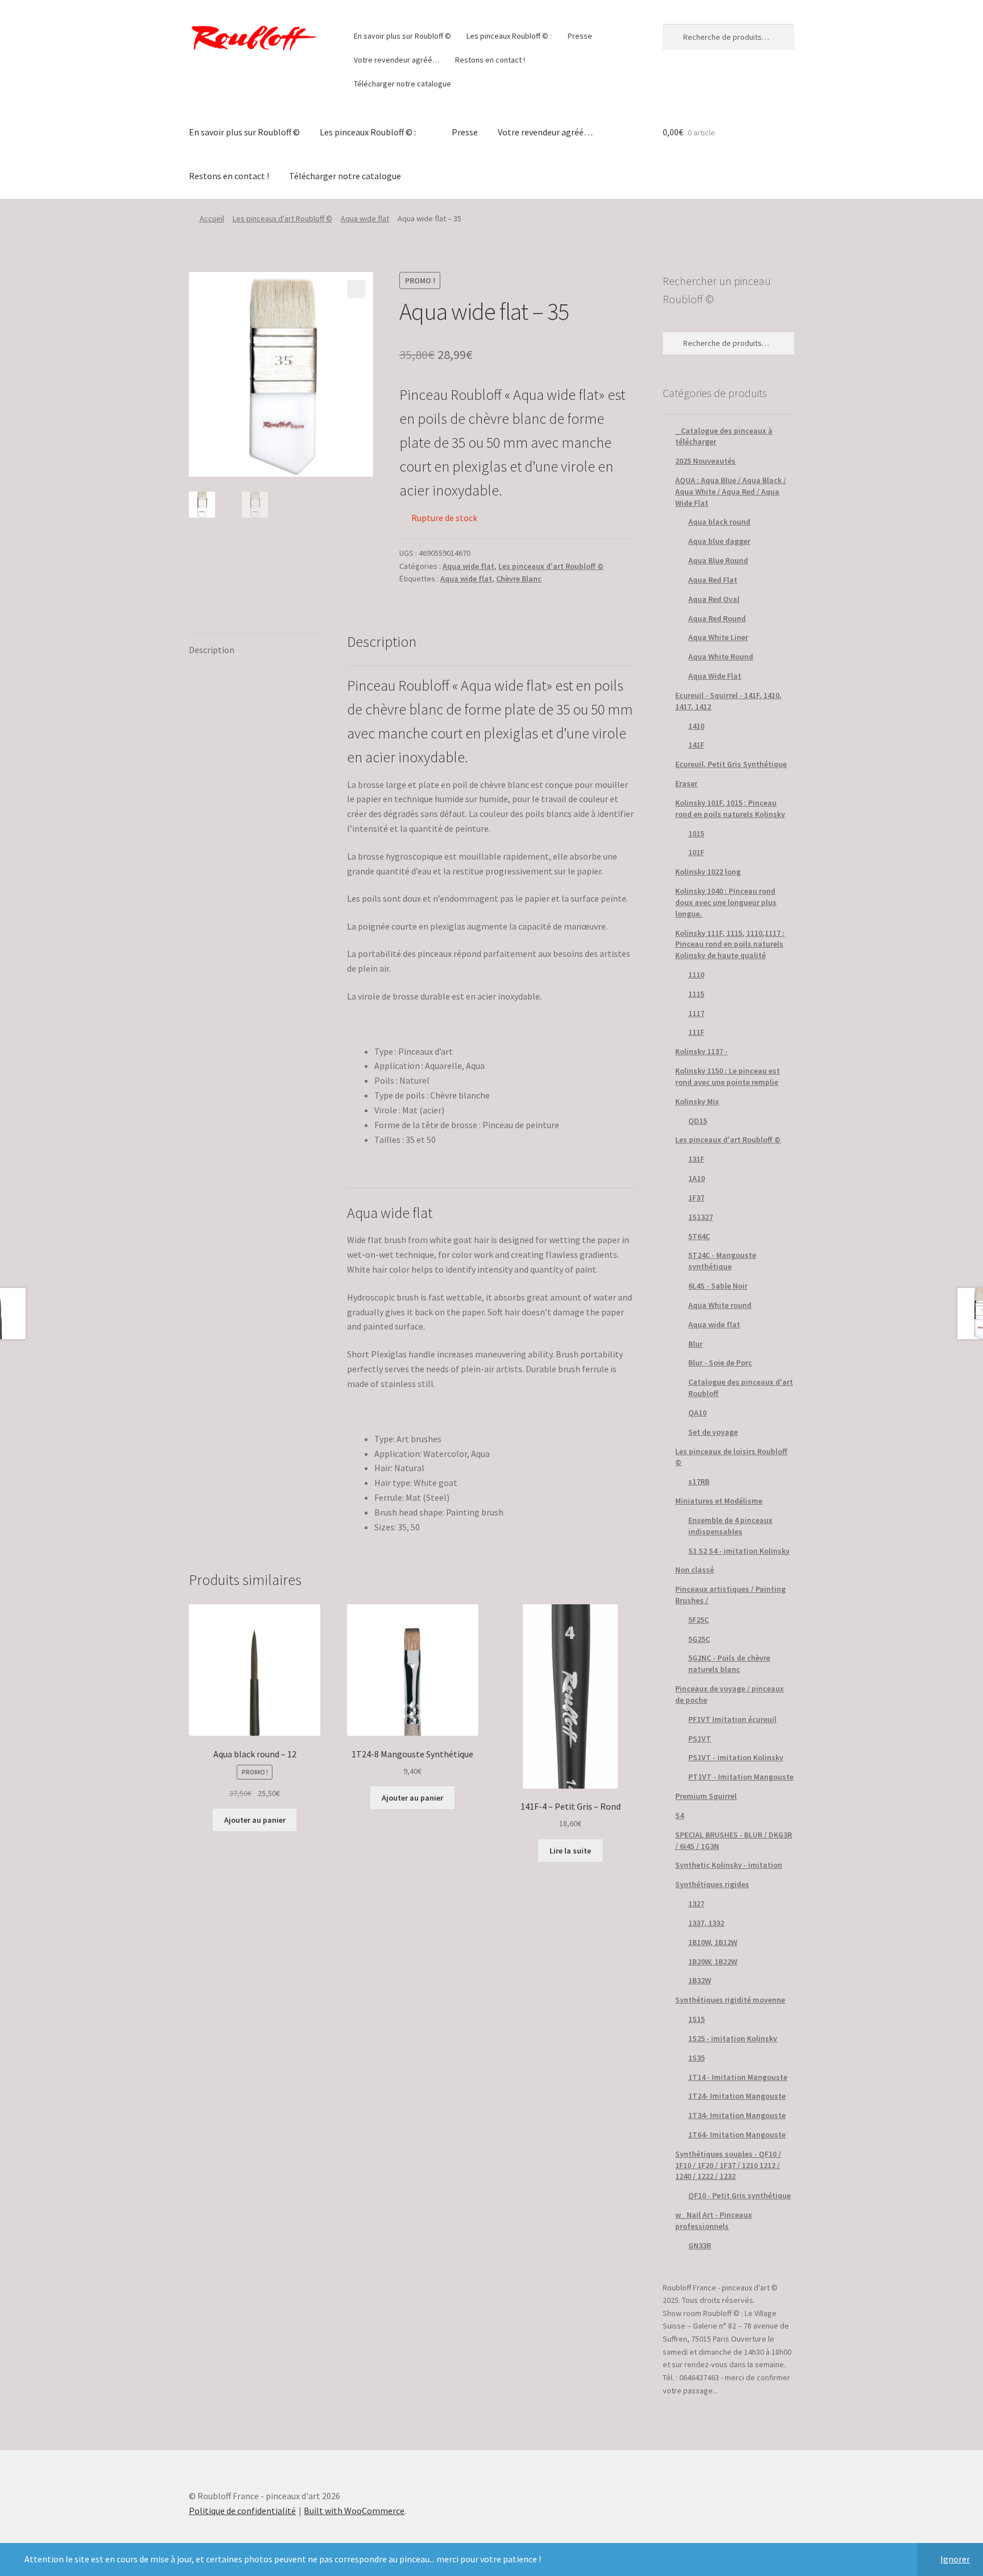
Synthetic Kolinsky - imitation (729, 1865)
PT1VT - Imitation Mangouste (741, 1777)
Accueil (212, 218)
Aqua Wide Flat (715, 676)
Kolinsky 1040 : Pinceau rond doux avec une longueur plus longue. (726, 902)
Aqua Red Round (717, 618)
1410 (696, 726)
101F (696, 852)
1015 (696, 833)
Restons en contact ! (490, 60)
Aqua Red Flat (713, 580)
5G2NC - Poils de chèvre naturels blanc (729, 1663)
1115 (696, 994)
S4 (680, 1815)
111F (696, 1032)
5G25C (699, 1639)
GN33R (700, 2245)
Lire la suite (570, 1851)
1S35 (697, 2058)
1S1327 (701, 1217)
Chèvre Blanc (519, 579)
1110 (696, 975)
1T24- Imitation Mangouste (737, 2096)
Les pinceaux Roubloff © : (509, 36)
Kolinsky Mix (697, 1101)
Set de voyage (713, 1432)
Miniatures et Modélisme (719, 1501)
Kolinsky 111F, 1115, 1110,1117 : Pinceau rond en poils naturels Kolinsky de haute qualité (730, 944)
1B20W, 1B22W (713, 1962)
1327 (696, 1904)
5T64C (699, 1236)
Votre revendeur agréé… (397, 60)
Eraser (686, 783)
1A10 (697, 1178)
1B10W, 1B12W (713, 1942)
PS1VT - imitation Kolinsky (736, 1757)
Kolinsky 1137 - (701, 1051)
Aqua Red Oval (714, 599)
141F (696, 745)
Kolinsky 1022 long (708, 872)
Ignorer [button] (955, 2559)
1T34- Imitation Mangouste (737, 2115)
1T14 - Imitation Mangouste (738, 2077)
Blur (695, 1344)
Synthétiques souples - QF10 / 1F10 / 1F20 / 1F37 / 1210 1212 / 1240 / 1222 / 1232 (728, 2165)
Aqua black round (719, 522)
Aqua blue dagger (719, 541)
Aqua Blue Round (718, 560)
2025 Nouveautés (705, 461)
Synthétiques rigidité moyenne (730, 2000)
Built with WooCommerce (354, 2511)
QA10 (697, 1413)
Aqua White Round (721, 657)
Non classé (695, 1570)
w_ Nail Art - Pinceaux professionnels (714, 2220)
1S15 (697, 2019)
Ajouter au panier (255, 1820)
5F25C (699, 1620)
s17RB (699, 1481)
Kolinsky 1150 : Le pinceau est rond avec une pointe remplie (728, 1076)
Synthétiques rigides (712, 1884)
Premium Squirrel (706, 1796)
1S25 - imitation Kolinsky (733, 2038)
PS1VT (700, 1739)
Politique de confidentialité (242, 2511)
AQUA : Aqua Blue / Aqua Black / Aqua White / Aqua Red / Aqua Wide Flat (731, 492)
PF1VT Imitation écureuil (732, 1719)
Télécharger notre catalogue (402, 84)
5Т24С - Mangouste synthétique (722, 1261)
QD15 (698, 1121)
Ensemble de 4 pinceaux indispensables (730, 1526)
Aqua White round (720, 1305)
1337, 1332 (706, 1923)
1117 (696, 1013)
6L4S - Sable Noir (718, 1286)
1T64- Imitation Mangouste (737, 2135)
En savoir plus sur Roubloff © (402, 36)
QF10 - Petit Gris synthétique (740, 2195)
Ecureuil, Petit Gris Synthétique (731, 764)
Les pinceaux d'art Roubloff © (282, 218)
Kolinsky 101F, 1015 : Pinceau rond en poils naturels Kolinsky (730, 808)
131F (696, 1159)
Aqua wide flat (365, 218)
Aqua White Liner (718, 637)
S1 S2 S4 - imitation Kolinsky (739, 1551)
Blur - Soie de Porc (720, 1363)
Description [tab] (212, 650)
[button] (356, 289)
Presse (580, 36)
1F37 (696, 1198)
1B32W (700, 1980)
